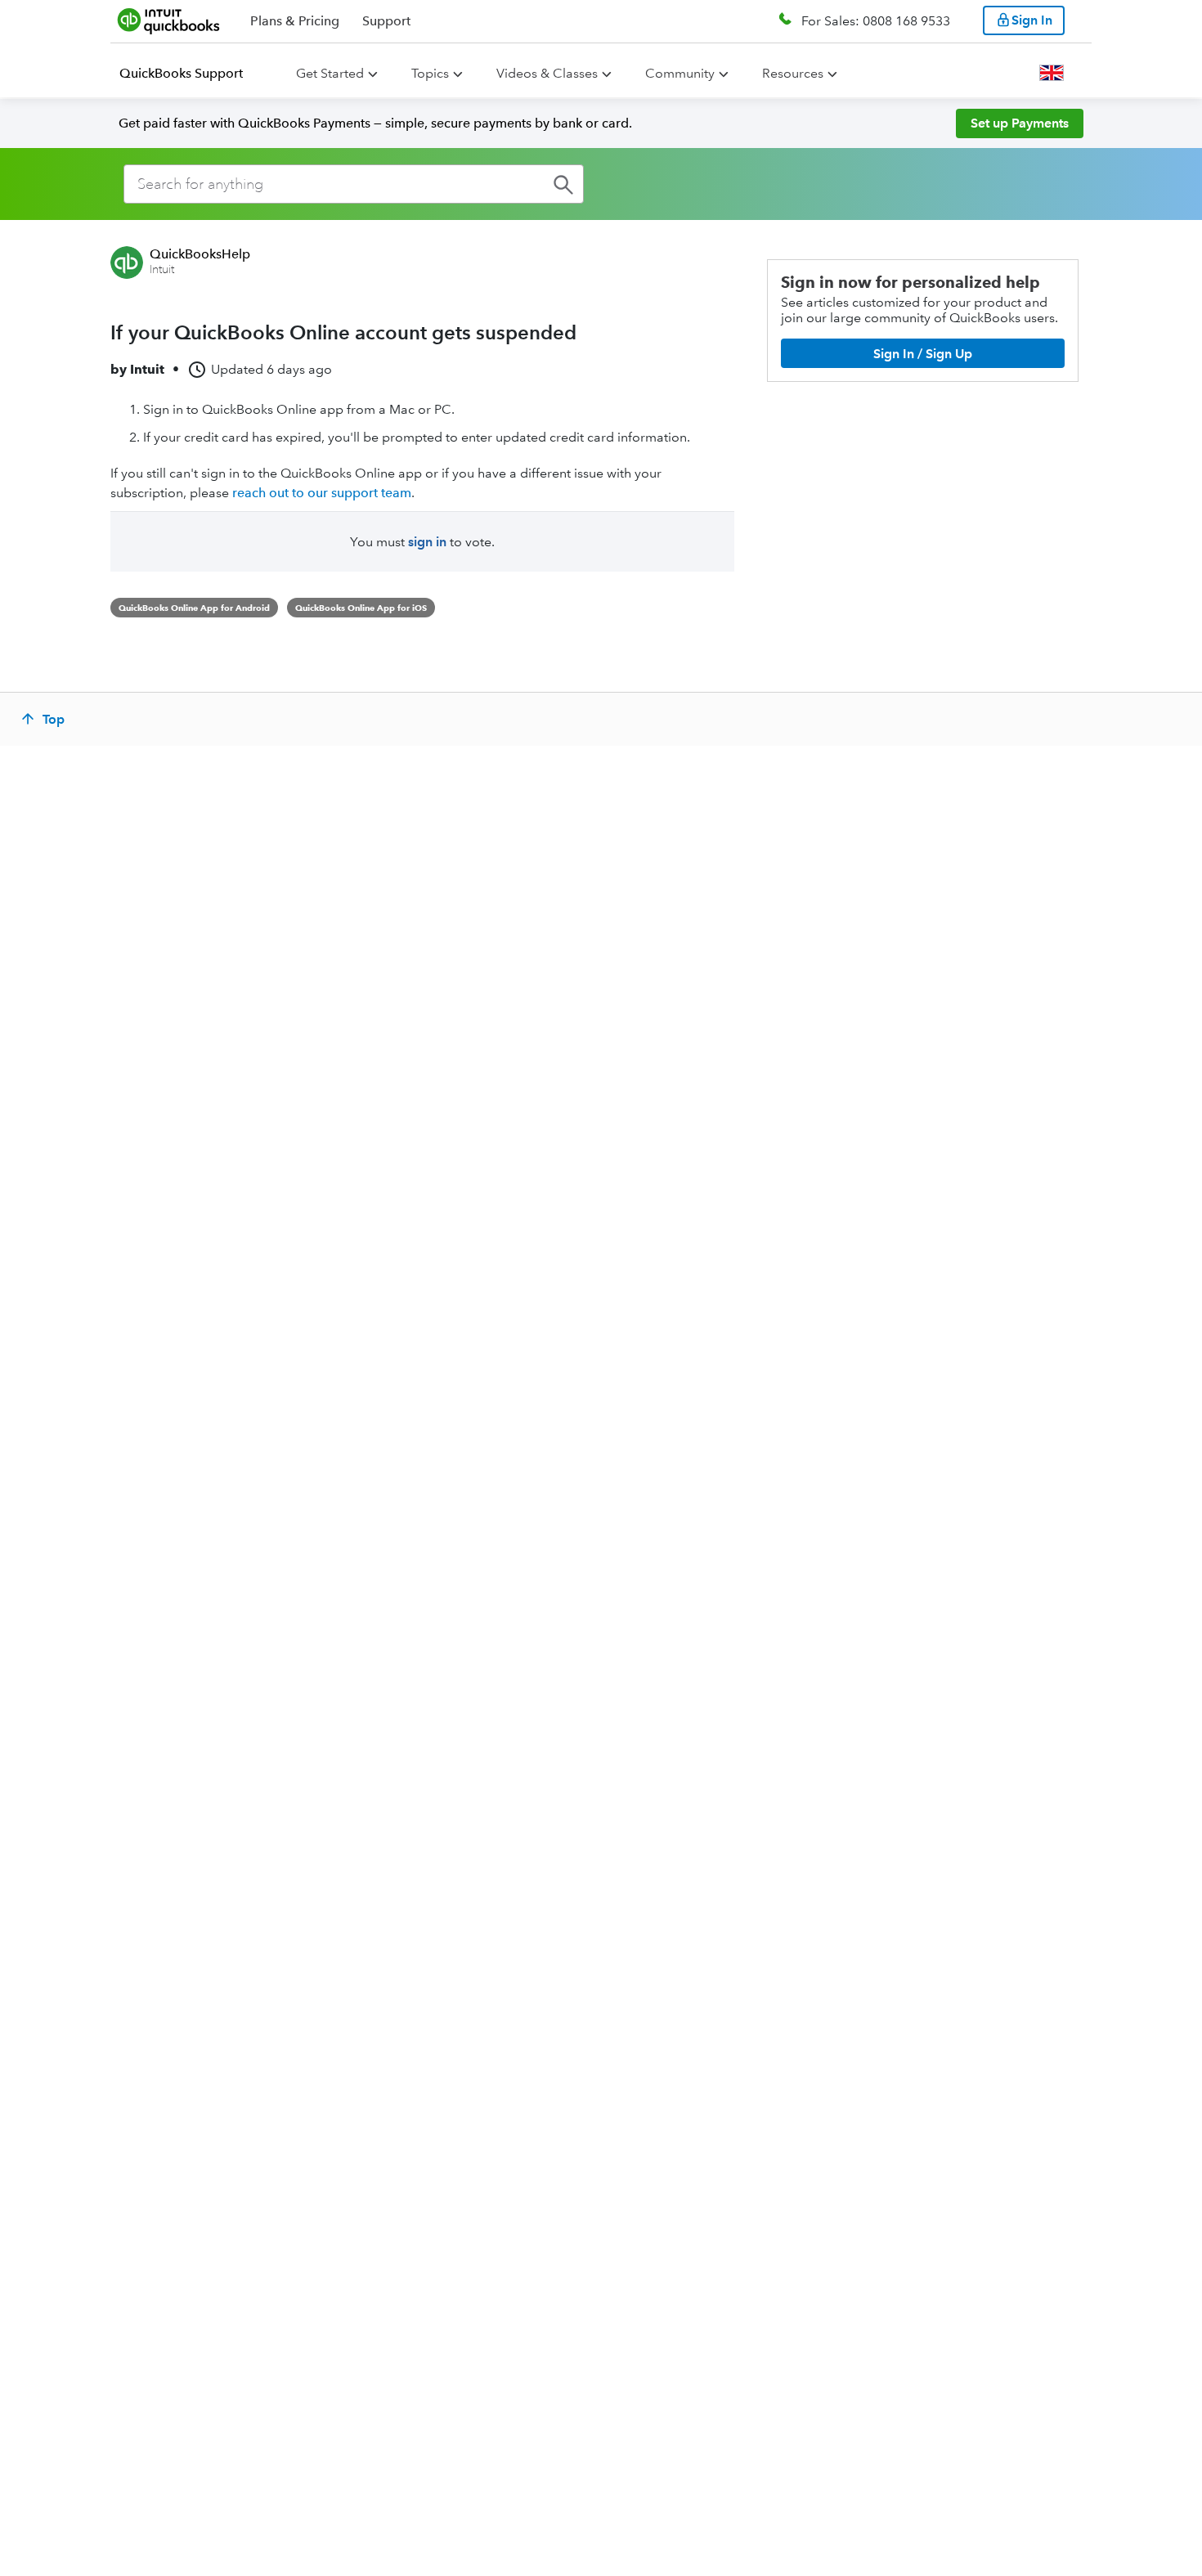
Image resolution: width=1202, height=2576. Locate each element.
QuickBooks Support (181, 73)
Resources (793, 73)
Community (680, 73)
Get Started (330, 73)
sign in (427, 542)
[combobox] (354, 184)
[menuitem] (191, 74)
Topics (430, 73)
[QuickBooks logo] (169, 20)
